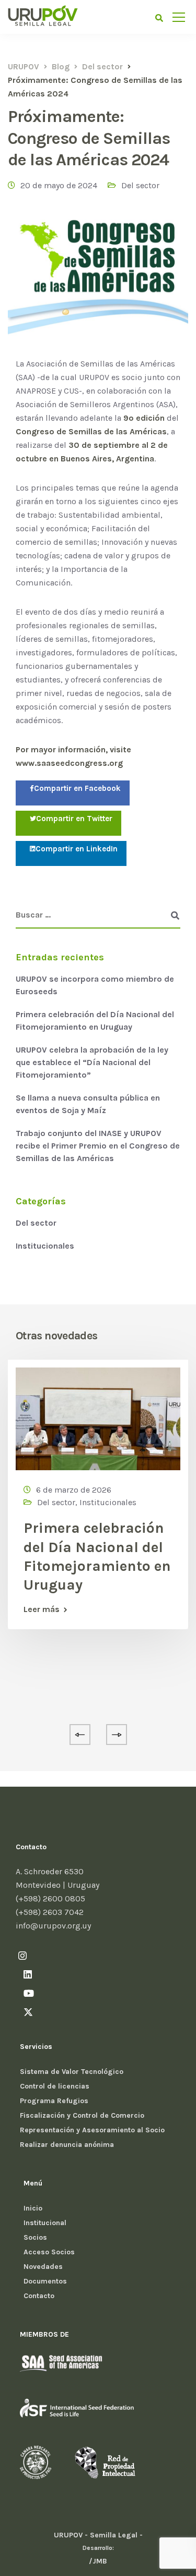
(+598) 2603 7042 (50, 1912)
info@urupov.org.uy (53, 1926)
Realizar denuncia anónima (67, 2145)
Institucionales (45, 1246)
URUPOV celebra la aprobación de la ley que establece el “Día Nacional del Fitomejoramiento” (92, 1062)
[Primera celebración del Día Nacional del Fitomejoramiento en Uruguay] (98, 1418)
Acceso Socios (49, 2252)
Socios (35, 2237)
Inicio (33, 2208)
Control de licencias (55, 2086)
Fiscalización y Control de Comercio (82, 2115)
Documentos (45, 2281)
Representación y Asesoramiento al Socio (92, 2130)
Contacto (39, 2296)
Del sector (140, 185)
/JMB (98, 2561)
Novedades (43, 2267)
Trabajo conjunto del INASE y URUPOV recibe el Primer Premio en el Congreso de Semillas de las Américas (98, 1146)
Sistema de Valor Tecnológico (72, 2072)
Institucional (45, 2223)
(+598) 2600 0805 (50, 1899)
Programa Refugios (54, 2101)
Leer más (42, 1609)
